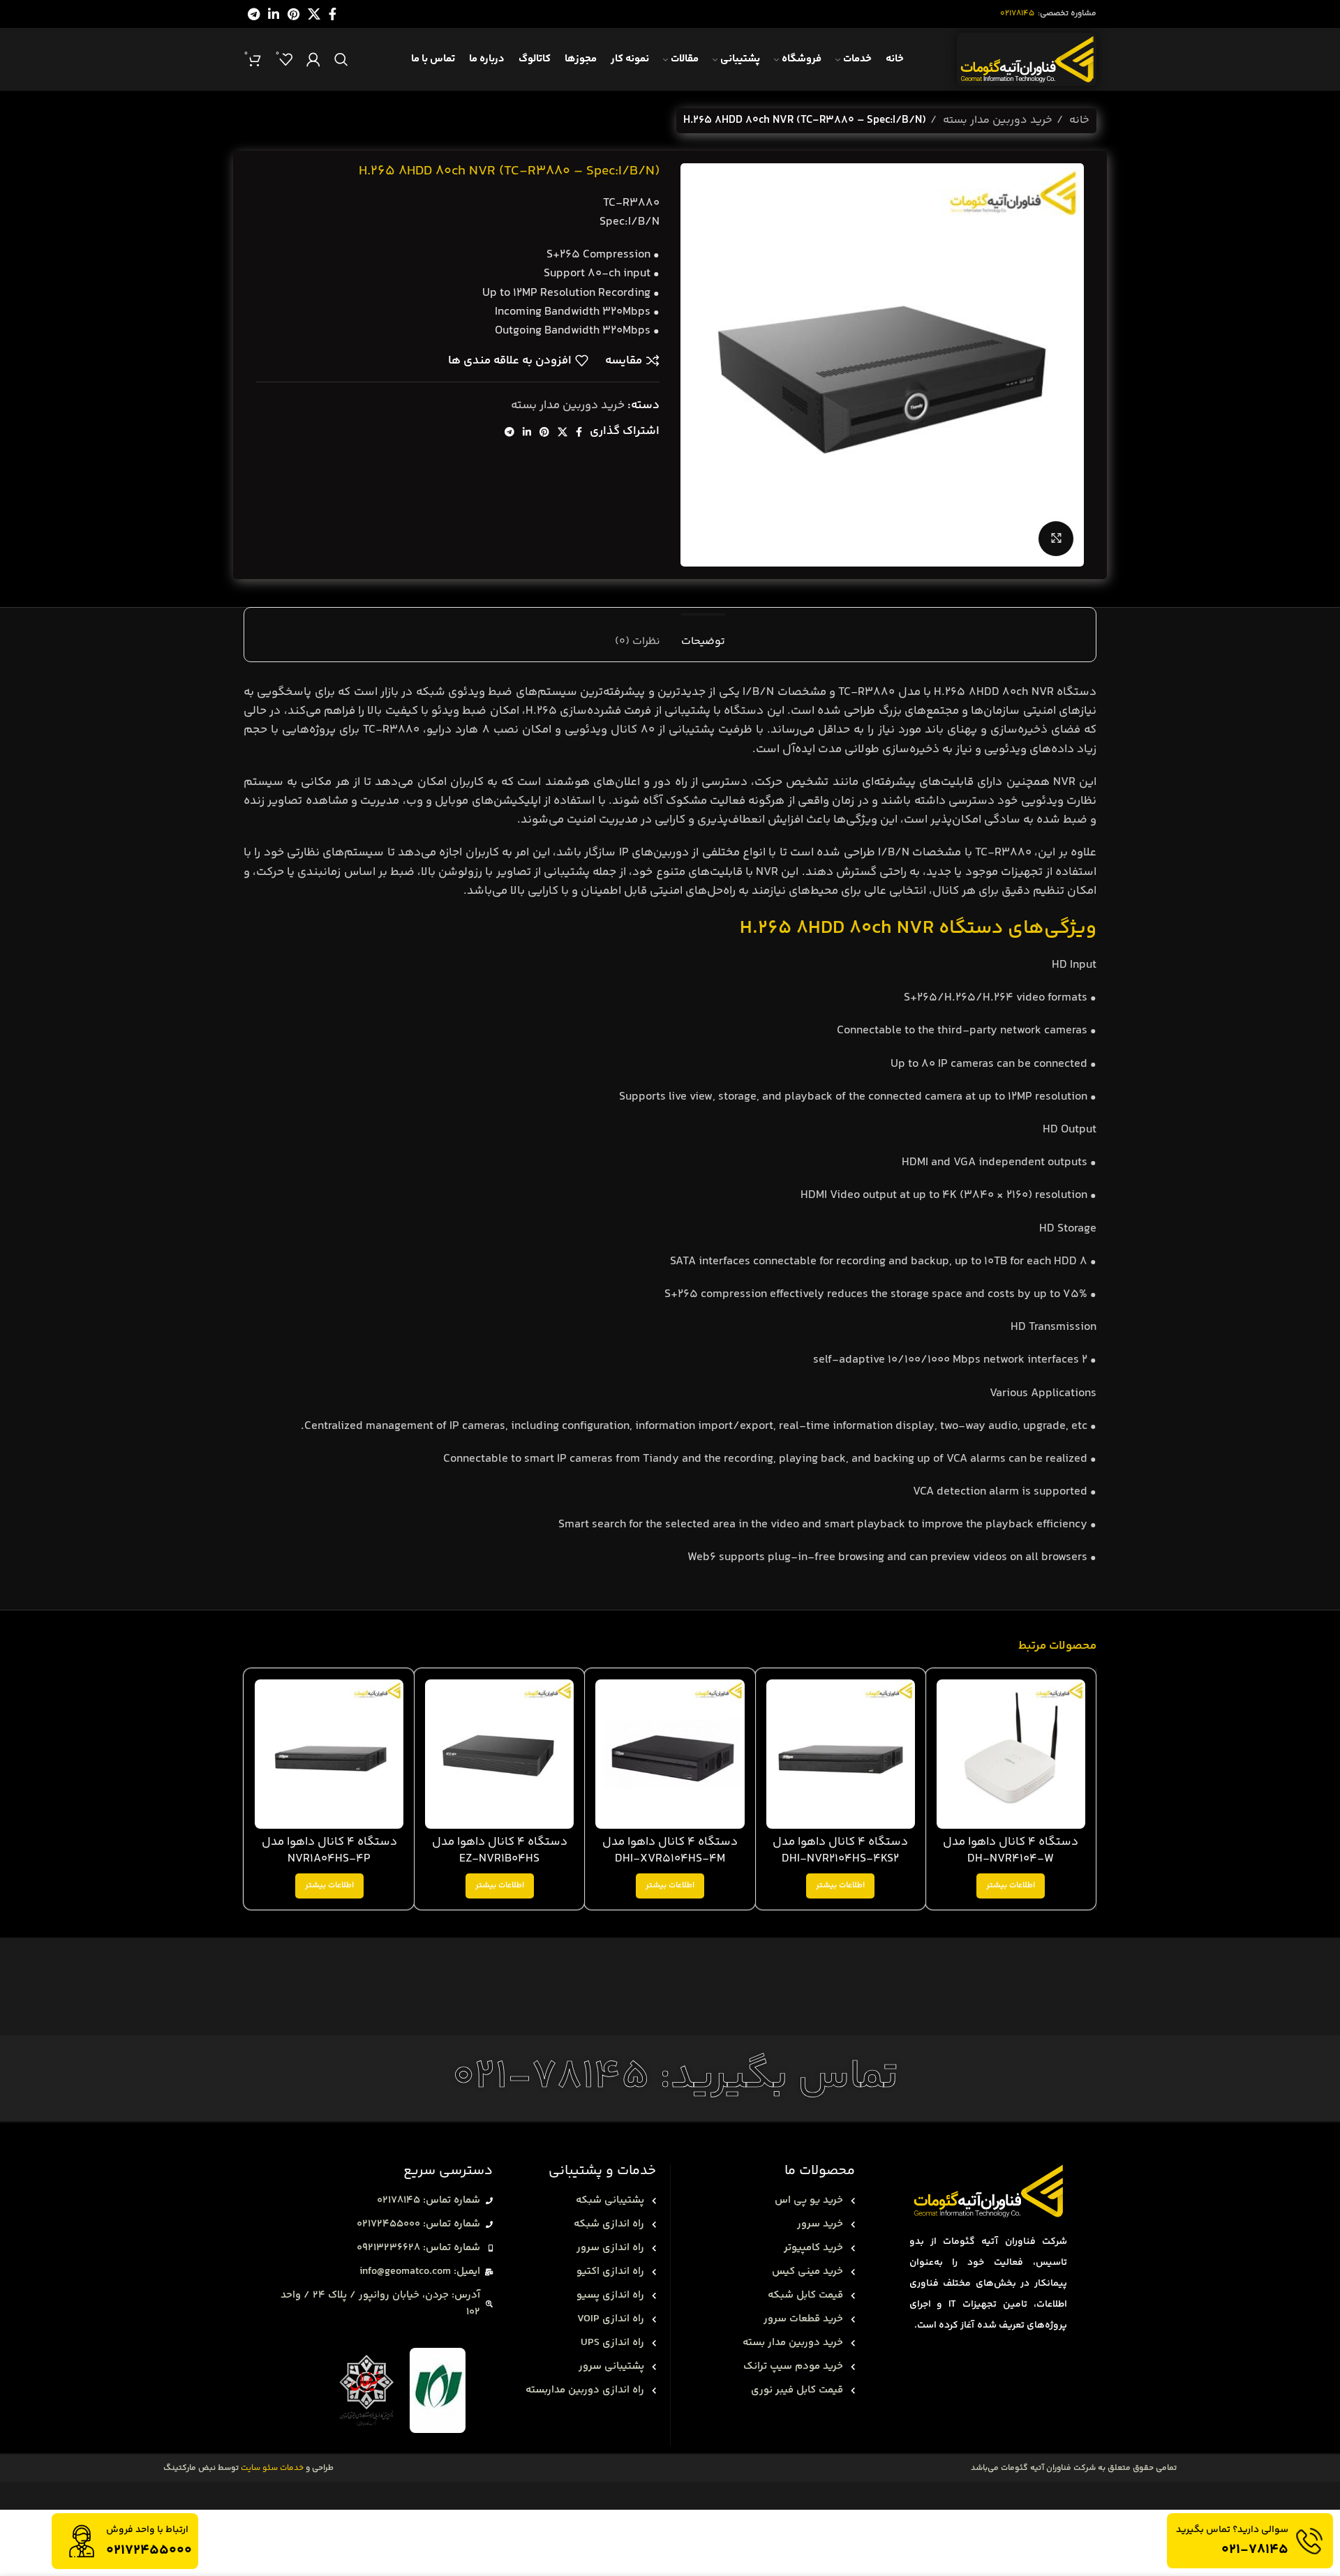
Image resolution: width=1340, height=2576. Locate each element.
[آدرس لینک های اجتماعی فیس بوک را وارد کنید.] (333, 14)
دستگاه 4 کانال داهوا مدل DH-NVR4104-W (1011, 1850)
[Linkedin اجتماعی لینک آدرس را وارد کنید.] (274, 14)
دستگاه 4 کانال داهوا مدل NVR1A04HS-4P (329, 1850)
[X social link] (314, 14)
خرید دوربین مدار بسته (996, 120)
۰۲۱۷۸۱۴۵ (1017, 14)
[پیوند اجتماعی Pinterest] (293, 14)
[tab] (703, 635)
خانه (1078, 120)
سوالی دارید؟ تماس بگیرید (1232, 2530)
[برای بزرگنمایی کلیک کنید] (1056, 539)
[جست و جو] (341, 59)
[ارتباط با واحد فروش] (82, 2541)
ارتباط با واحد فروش (147, 2530)
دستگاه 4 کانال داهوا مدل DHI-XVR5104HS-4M (670, 1850)
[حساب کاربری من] (313, 59)
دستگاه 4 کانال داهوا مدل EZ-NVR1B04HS (500, 1850)
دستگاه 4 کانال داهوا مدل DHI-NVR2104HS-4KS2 (840, 1850)
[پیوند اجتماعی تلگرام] (254, 14)
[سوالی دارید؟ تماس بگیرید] (1309, 2541)
